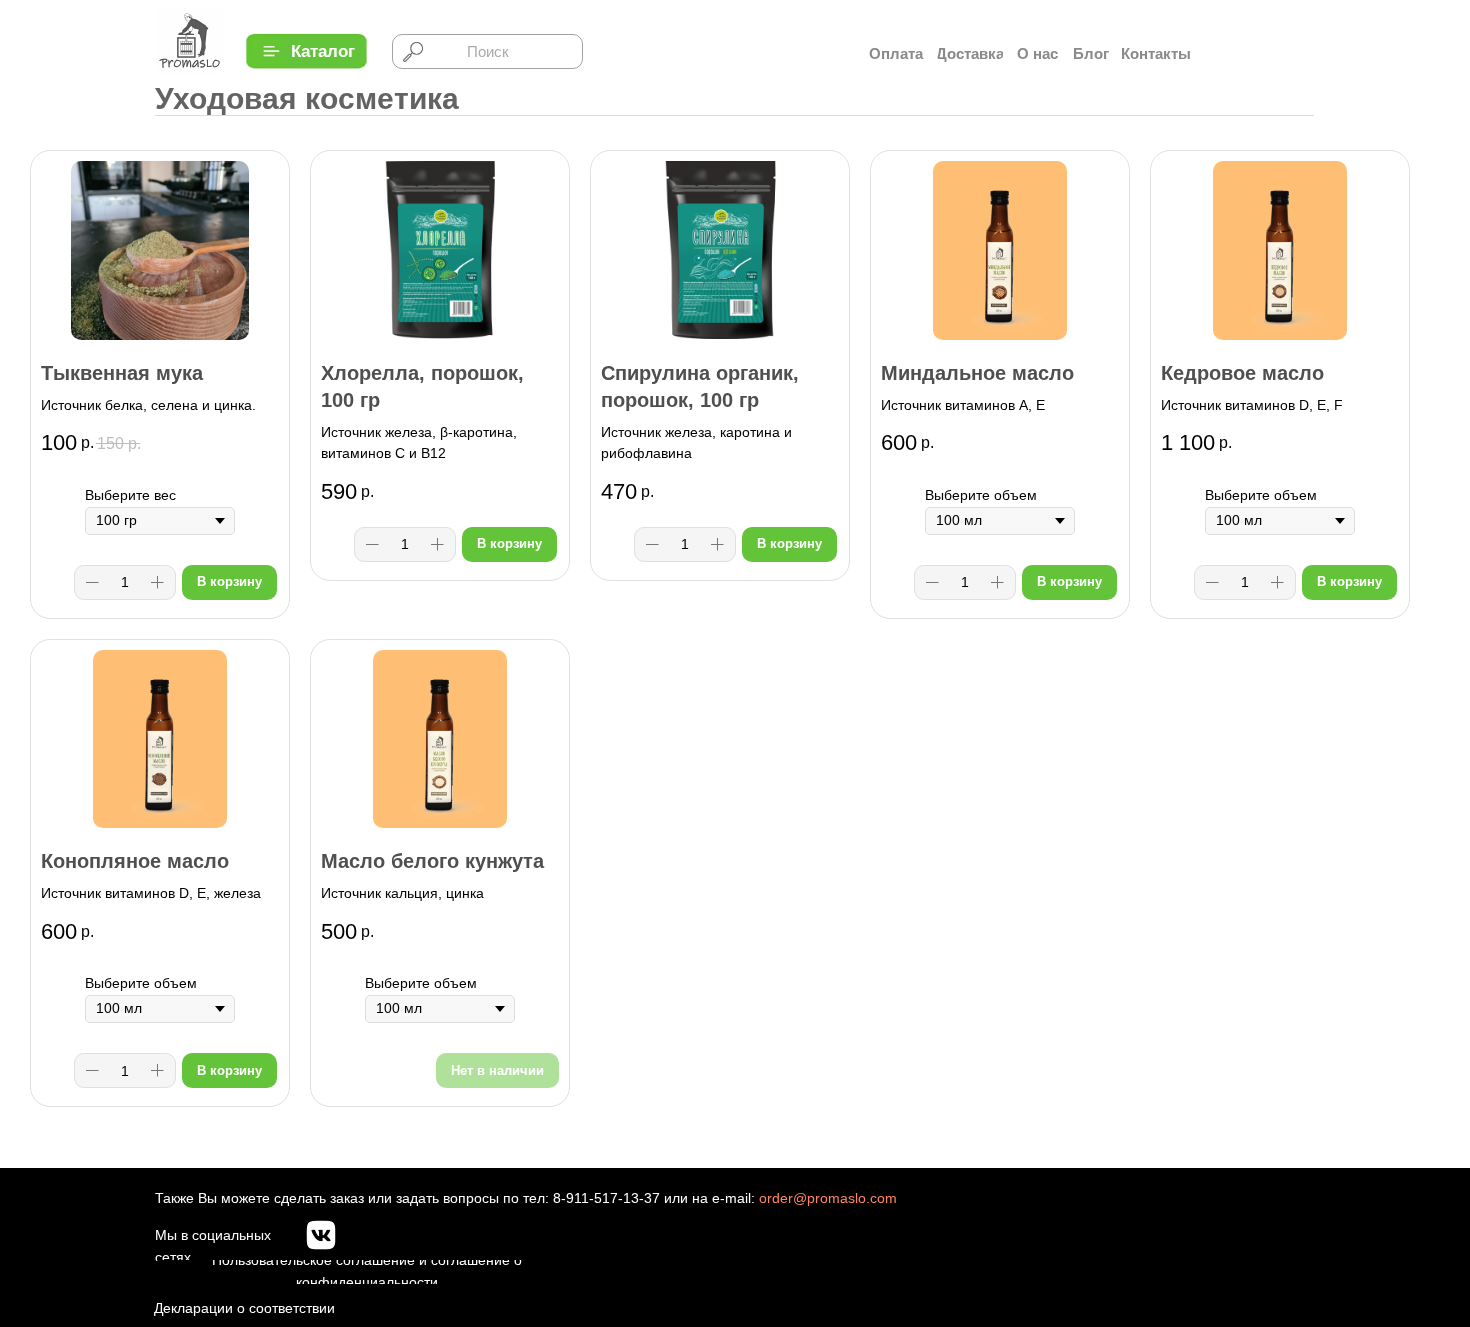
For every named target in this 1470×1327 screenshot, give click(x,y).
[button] (322, 52)
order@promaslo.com (828, 1198)
